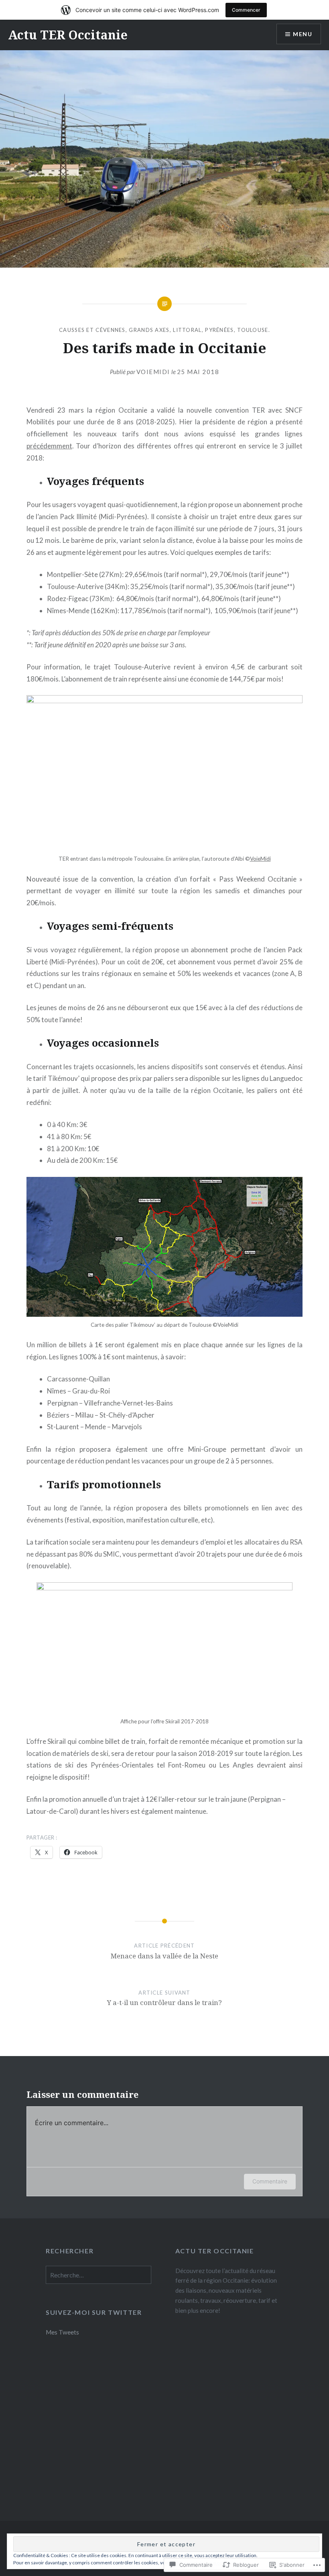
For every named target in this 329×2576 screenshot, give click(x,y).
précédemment (49, 446)
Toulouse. (254, 330)
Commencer (246, 10)
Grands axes (149, 330)
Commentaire (270, 2181)
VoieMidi (260, 859)
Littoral (187, 330)
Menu (303, 34)
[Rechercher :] (98, 2275)
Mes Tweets (62, 2332)
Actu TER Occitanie (68, 35)
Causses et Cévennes (92, 330)
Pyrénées (219, 330)
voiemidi (153, 372)
